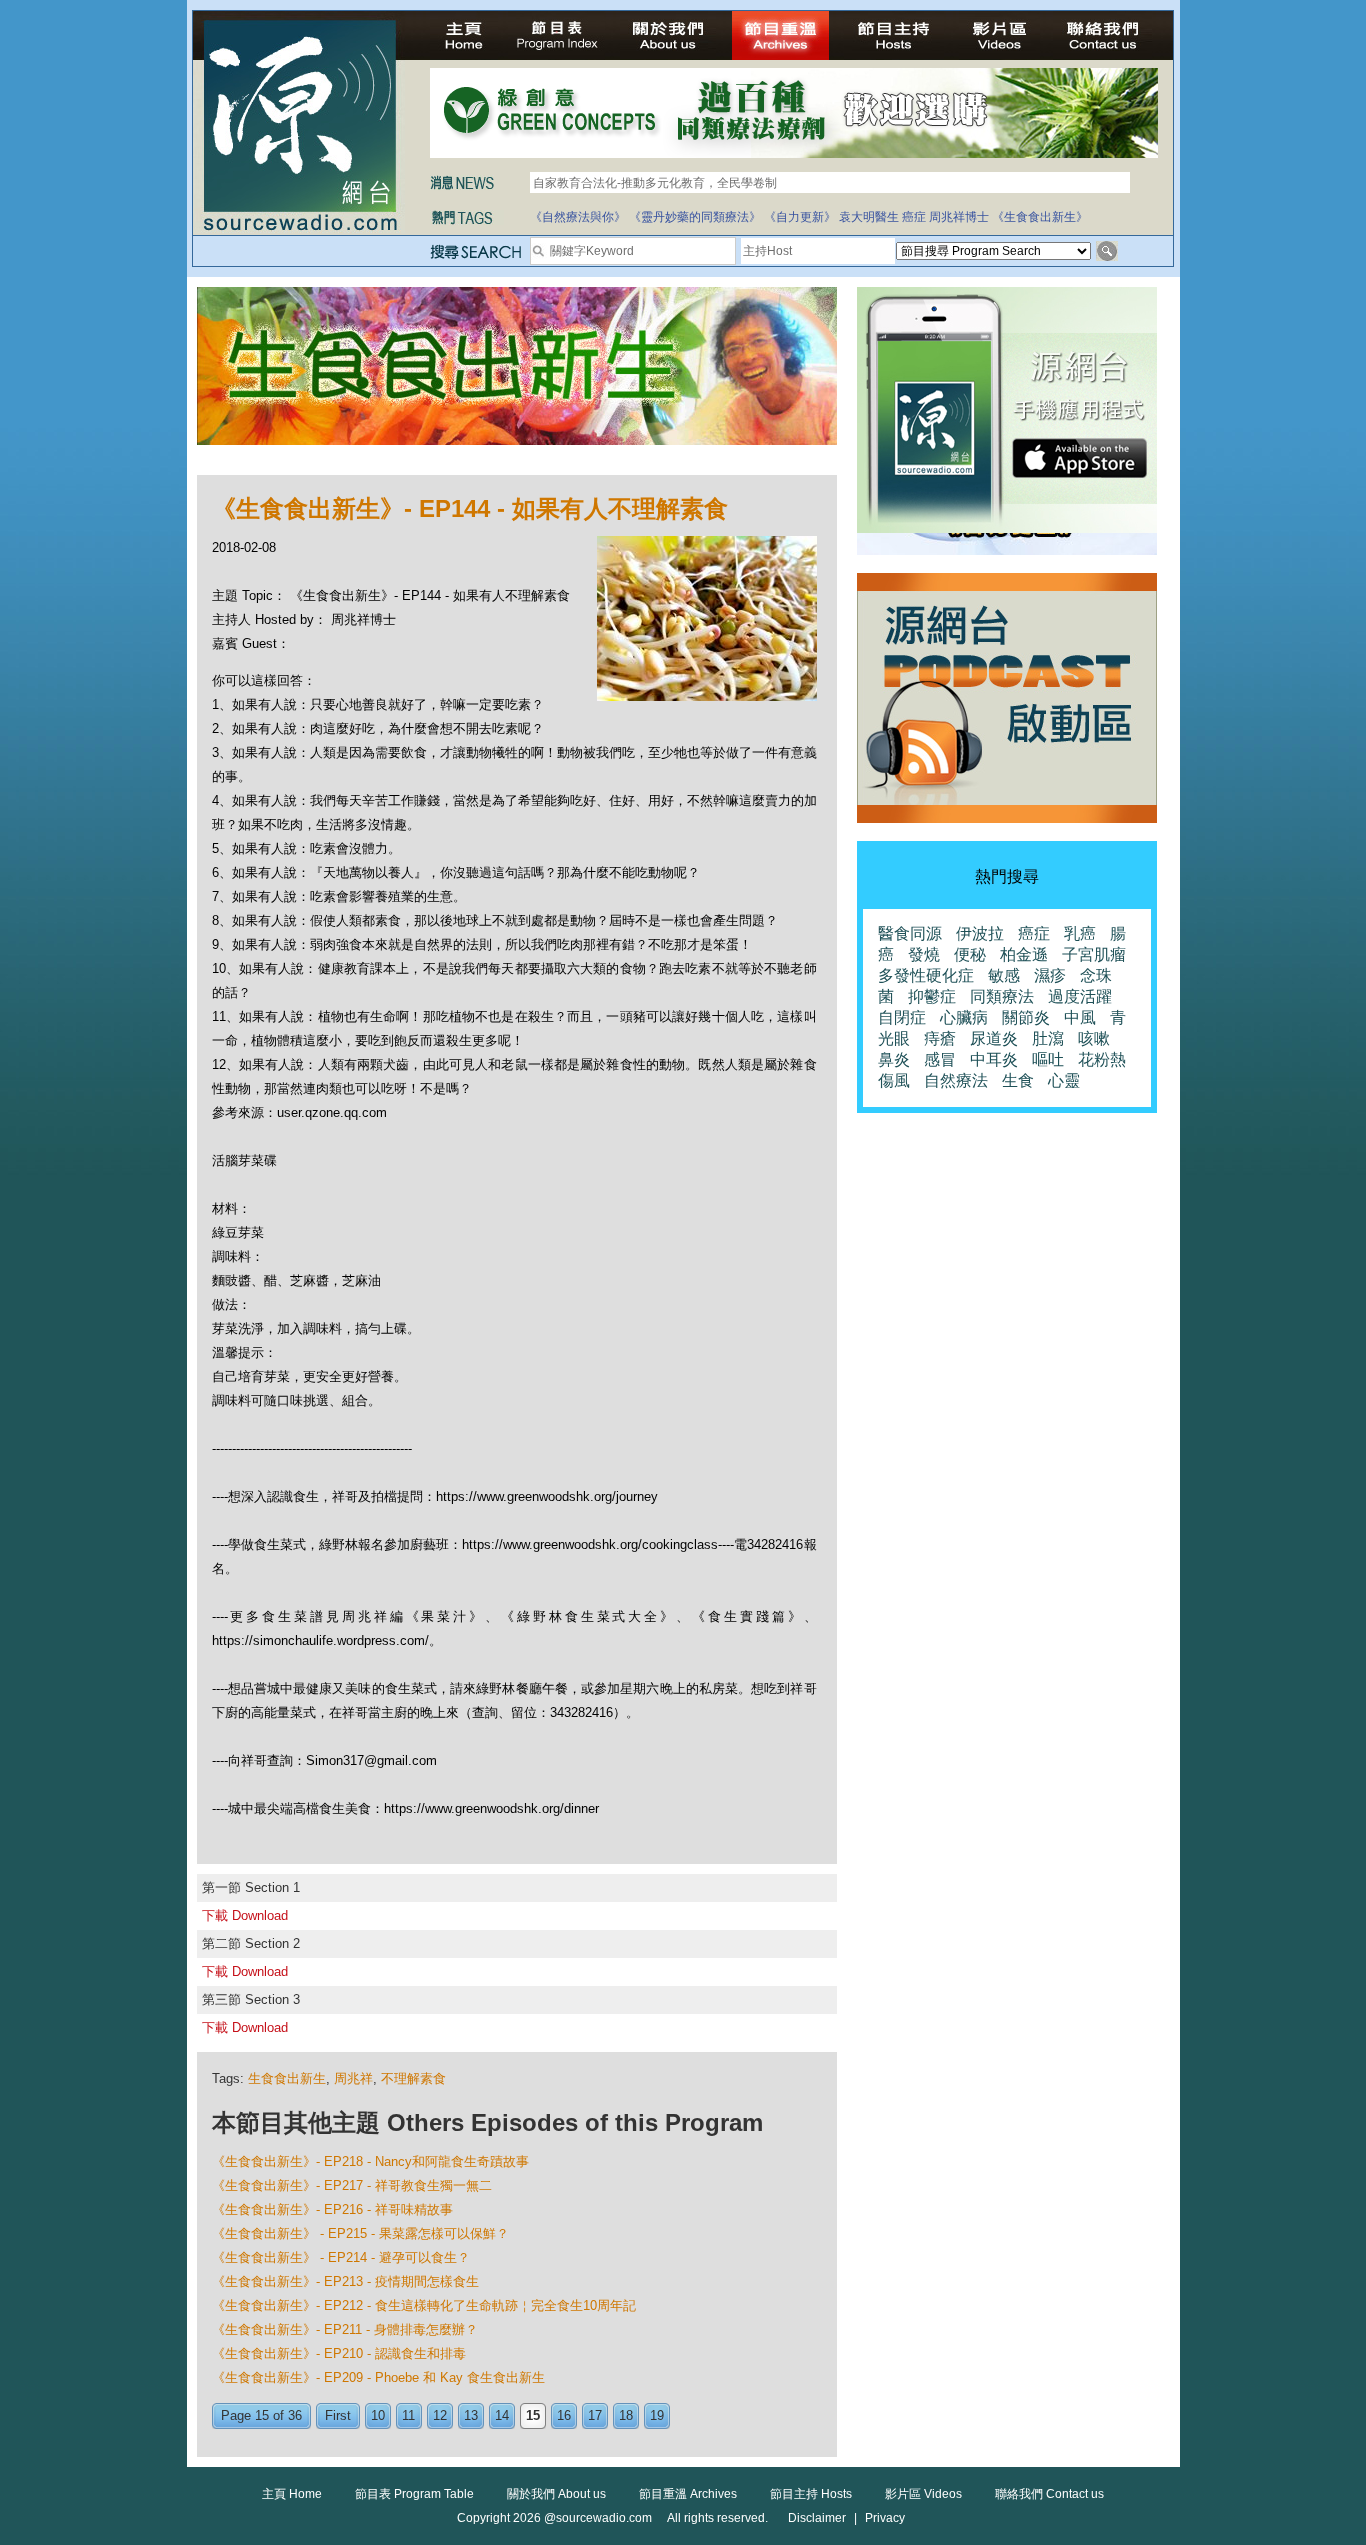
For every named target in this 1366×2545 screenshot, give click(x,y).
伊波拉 (980, 933)
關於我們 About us (556, 2494)
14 (502, 2415)
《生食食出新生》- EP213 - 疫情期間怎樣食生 (345, 2281)
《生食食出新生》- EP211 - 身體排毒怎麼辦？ (345, 2329)
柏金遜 (1024, 954)
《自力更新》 (800, 217)
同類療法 (1002, 996)
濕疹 (1050, 975)
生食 (1018, 1080)
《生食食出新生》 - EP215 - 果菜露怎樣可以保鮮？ (360, 2233)
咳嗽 (1094, 1038)
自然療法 (956, 1080)
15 (533, 2415)
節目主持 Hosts (811, 2494)
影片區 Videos (923, 2494)
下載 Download (245, 1915)
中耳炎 (994, 1059)
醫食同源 (910, 933)
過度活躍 (1080, 996)
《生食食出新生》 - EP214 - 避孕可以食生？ (341, 2257)
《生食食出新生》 (1040, 217)
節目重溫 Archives (688, 2494)
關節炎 (1026, 1017)
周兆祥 (353, 2078)
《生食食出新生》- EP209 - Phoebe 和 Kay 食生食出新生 (378, 2377)
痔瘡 (940, 1038)
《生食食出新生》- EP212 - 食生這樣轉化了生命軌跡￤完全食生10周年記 (424, 2305)
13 (471, 2415)
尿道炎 (994, 1038)
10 (378, 2415)
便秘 (970, 954)
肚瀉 (1048, 1038)
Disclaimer (817, 2518)
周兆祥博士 (959, 217)
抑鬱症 (932, 996)
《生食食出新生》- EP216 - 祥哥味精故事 (332, 2209)
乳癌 (1080, 933)
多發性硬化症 (926, 975)
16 (564, 2415)
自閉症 (902, 1017)
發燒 (924, 954)
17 (595, 2415)
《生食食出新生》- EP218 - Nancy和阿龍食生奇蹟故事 (370, 2161)
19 (657, 2415)
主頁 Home (292, 2494)
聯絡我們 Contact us (1049, 2494)
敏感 (1004, 975)
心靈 (1064, 1080)
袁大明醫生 (869, 217)
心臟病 (964, 1017)
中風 (1080, 1017)
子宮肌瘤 (1094, 954)
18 (626, 2415)
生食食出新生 (287, 2078)
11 (408, 2415)
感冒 (940, 1059)
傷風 (894, 1080)
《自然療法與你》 (578, 217)
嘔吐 (1048, 1059)
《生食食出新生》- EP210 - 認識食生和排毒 (339, 2353)
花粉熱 (1102, 1059)
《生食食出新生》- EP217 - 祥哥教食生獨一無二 (352, 2185)
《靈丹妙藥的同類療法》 (695, 217)
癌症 (914, 217)
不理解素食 (413, 2078)
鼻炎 (894, 1059)
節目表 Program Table (414, 2494)
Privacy (885, 2518)
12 (440, 2415)
